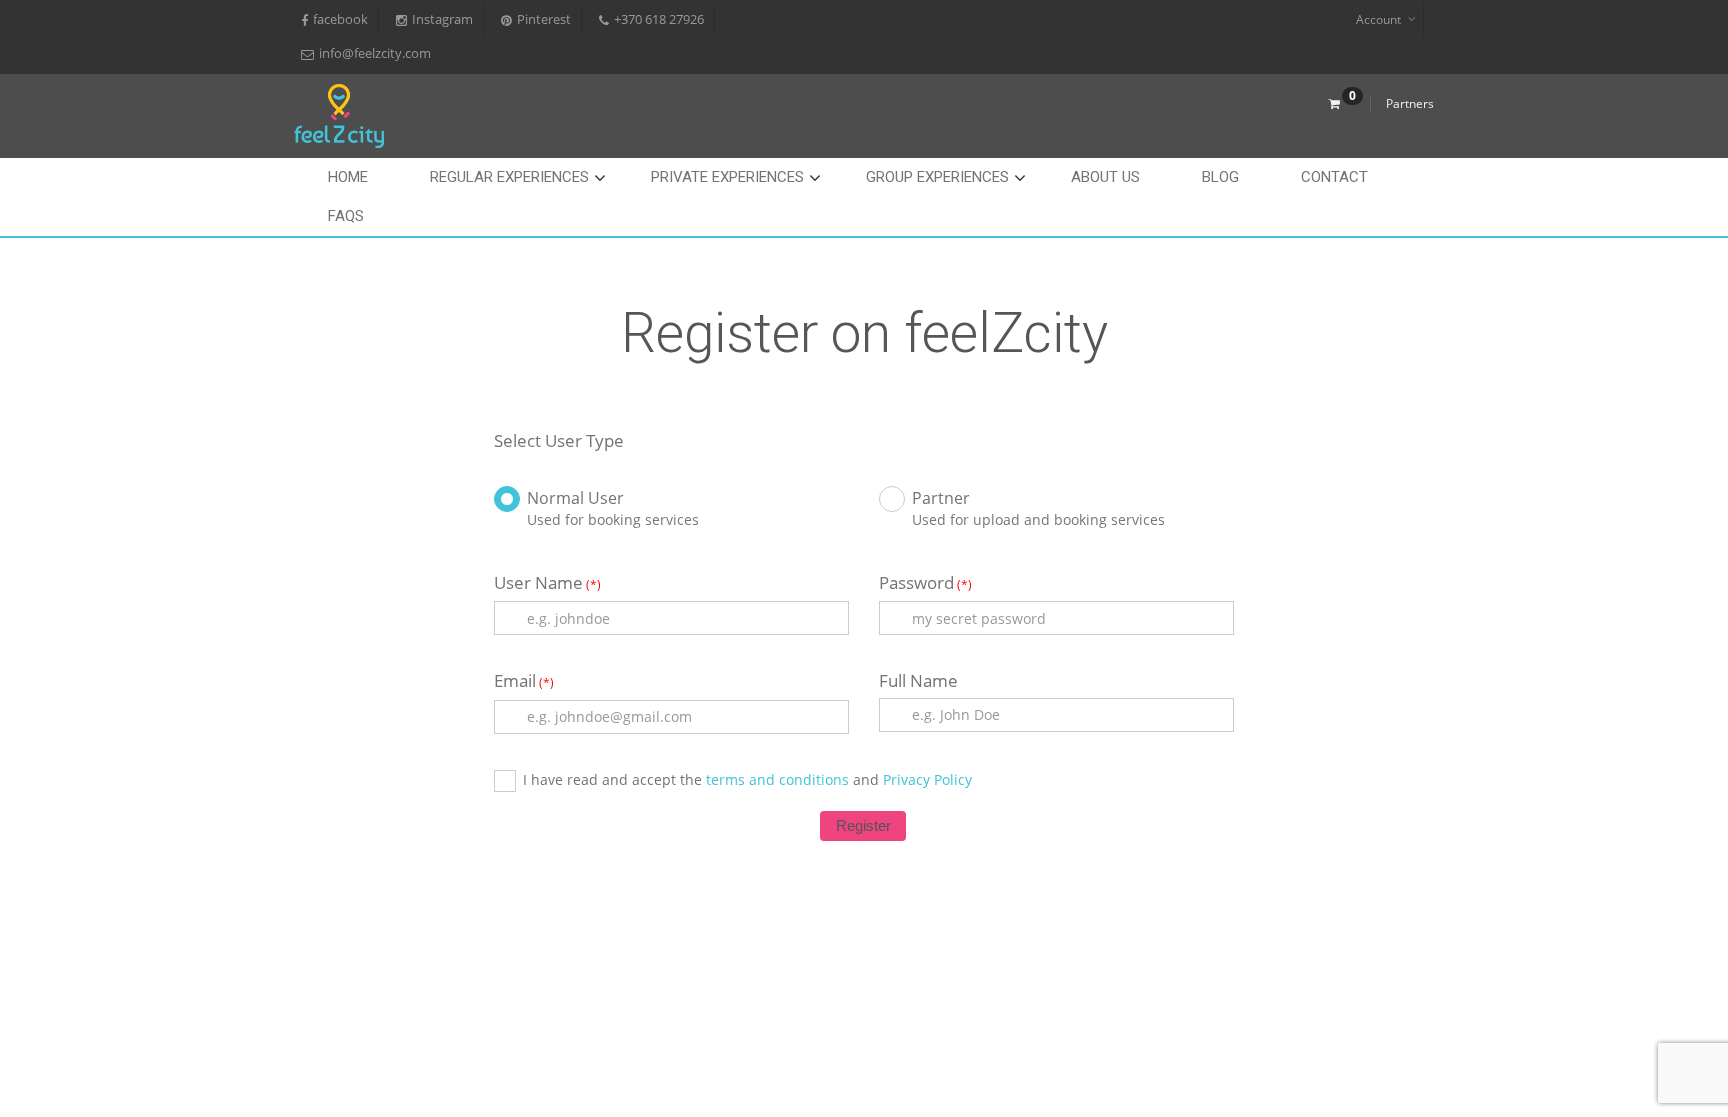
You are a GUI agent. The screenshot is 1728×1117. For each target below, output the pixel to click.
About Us (1105, 177)
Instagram (442, 19)
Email (524, 681)
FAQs (346, 216)
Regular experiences (509, 177)
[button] (863, 826)
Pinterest (544, 19)
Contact (1334, 177)
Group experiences (937, 177)
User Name (547, 583)
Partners (1410, 103)
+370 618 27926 (659, 19)
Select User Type (559, 441)
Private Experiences (727, 177)
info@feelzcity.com (375, 53)
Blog (1220, 177)
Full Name (918, 681)
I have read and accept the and (747, 779)
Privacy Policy (927, 779)
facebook (340, 19)
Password (925, 583)
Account (1378, 19)
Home (348, 177)
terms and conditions (775, 779)
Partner (941, 498)
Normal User (575, 498)
